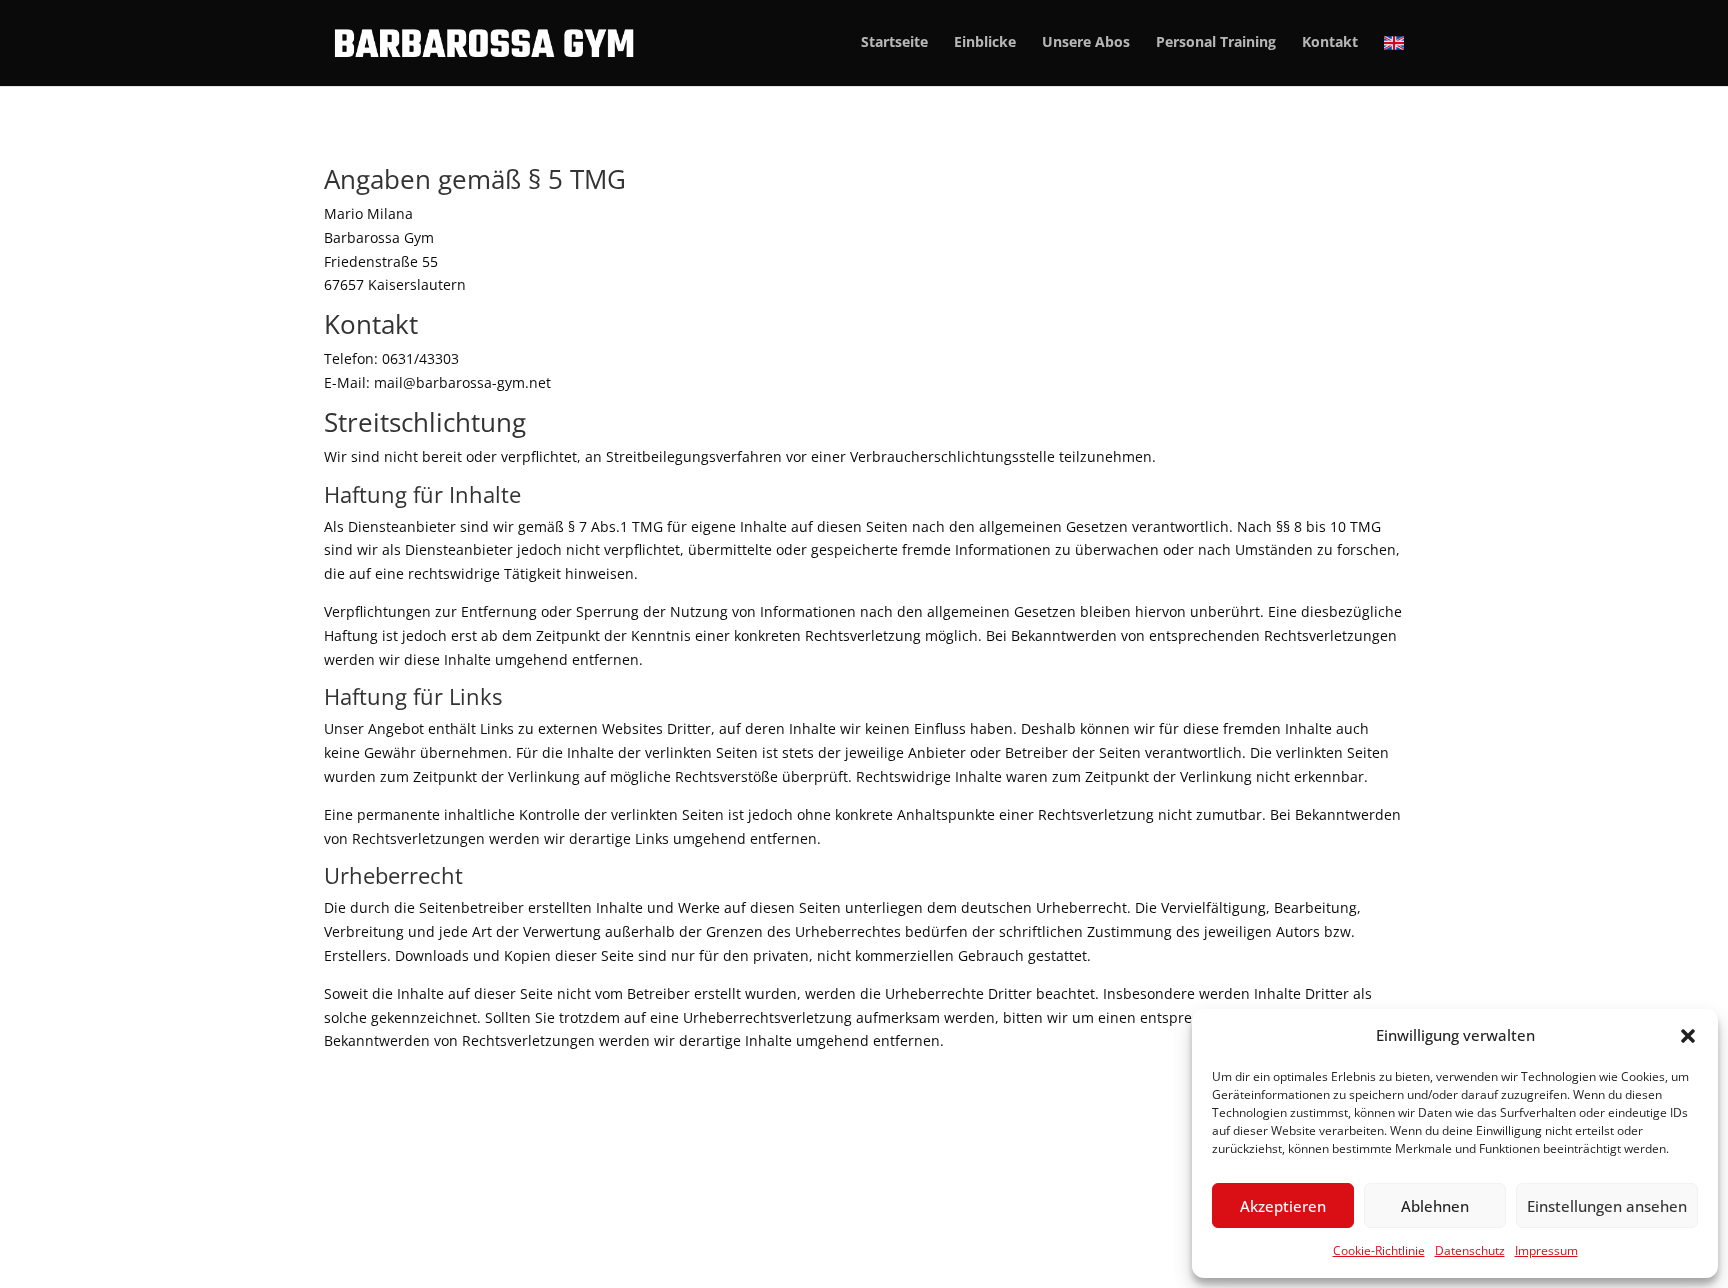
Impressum (1546, 1250)
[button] (1688, 1036)
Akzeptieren (1283, 1206)
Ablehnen (1435, 1206)
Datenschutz (1470, 1250)
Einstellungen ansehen (1607, 1206)
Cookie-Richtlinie (1379, 1250)
